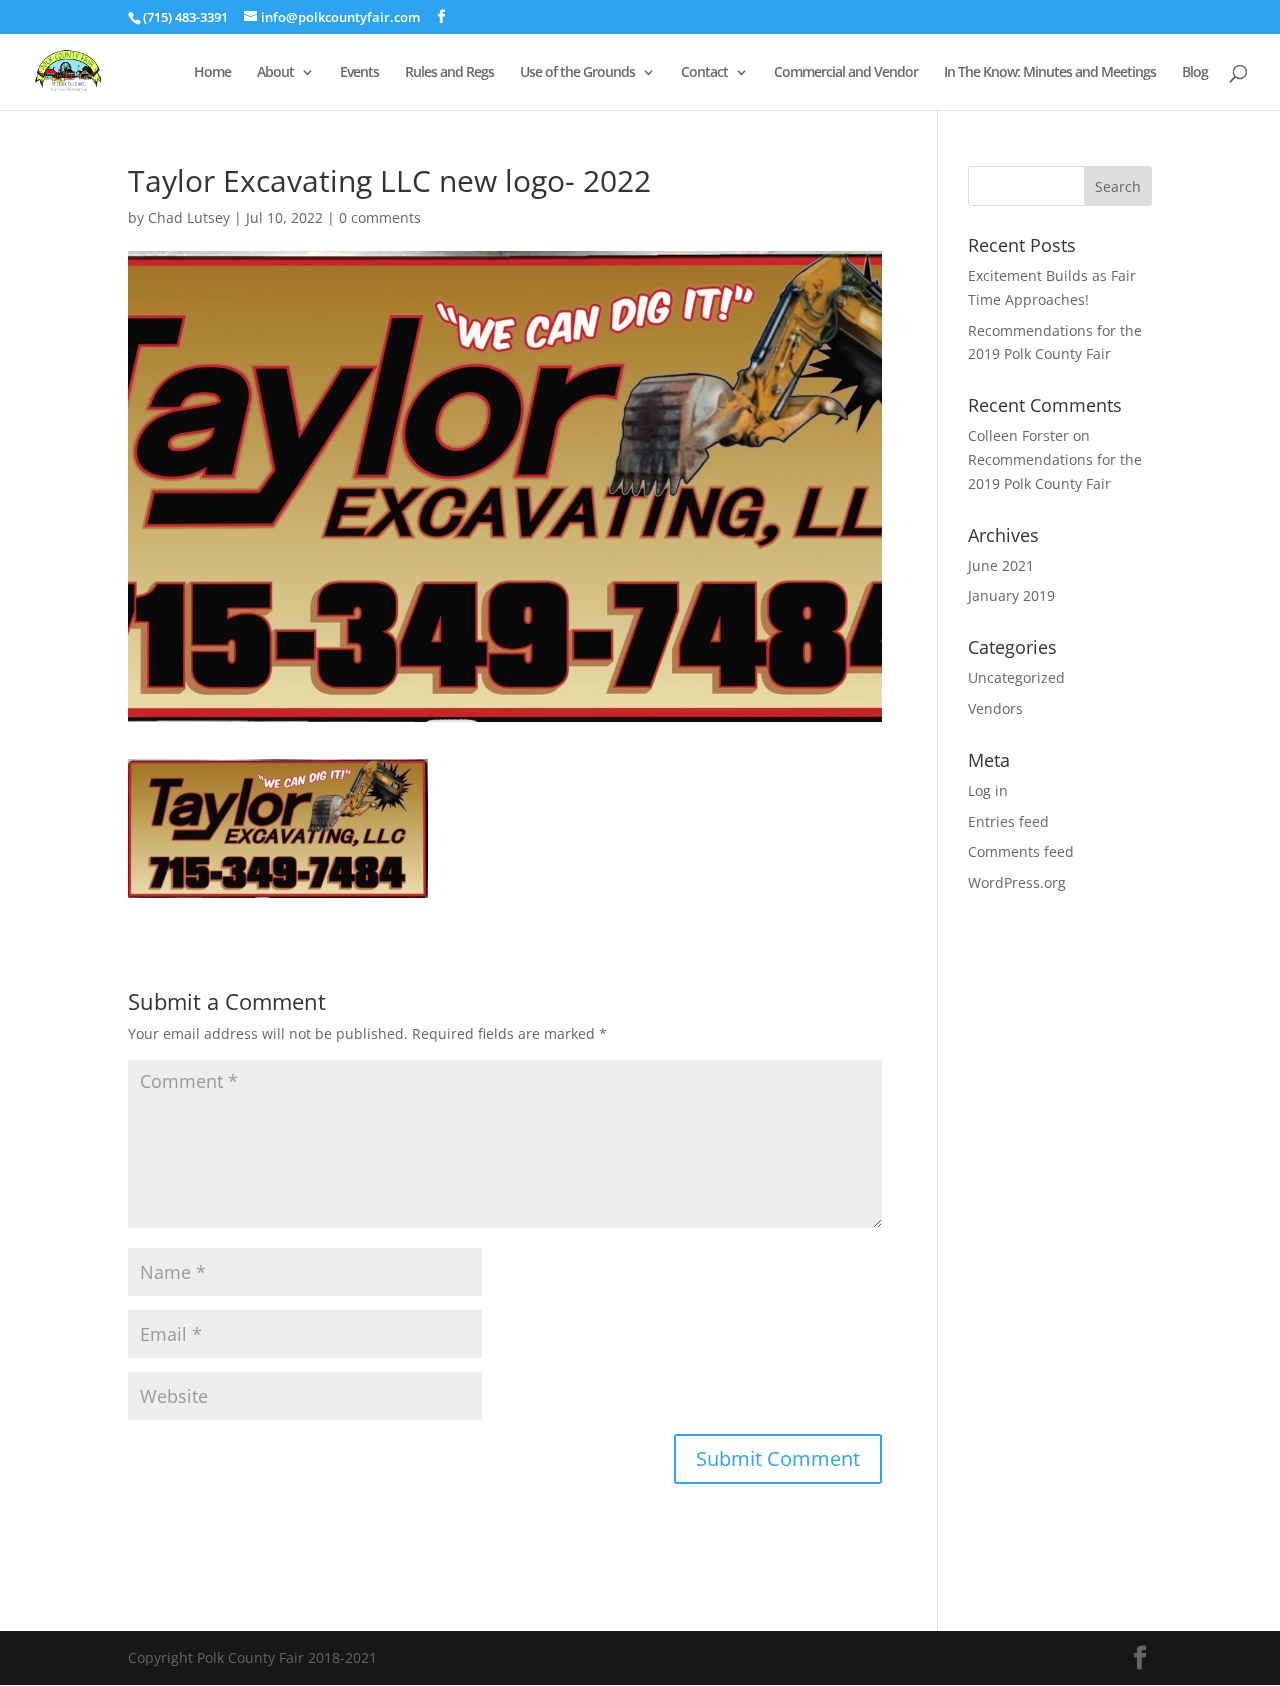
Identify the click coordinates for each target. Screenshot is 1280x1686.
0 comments (380, 217)
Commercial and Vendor (846, 73)
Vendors (995, 708)
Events (359, 73)
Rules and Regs (449, 73)
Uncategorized (1016, 677)
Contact (704, 73)
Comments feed (1021, 851)
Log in (988, 790)
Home (212, 73)
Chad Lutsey (189, 217)
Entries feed (1008, 821)
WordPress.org (1017, 882)
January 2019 (1011, 595)
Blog (1195, 73)
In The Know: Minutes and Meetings (1050, 73)
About (275, 73)
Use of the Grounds (577, 73)
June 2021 (1001, 565)
